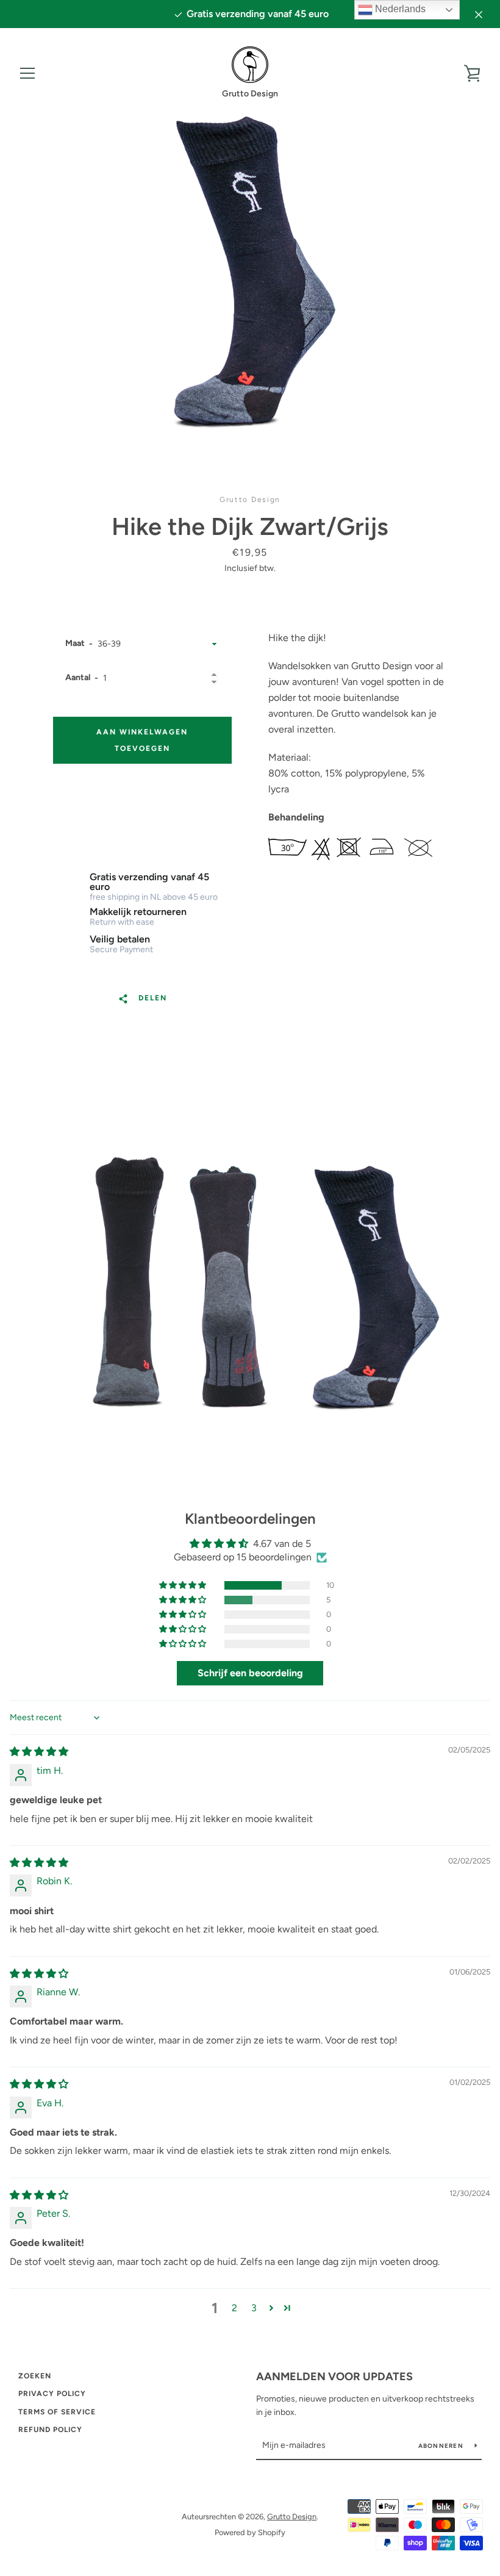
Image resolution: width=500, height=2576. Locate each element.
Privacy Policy (52, 2394)
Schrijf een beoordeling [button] (250, 1673)
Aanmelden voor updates (334, 2377)
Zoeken (35, 2376)
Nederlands (399, 9)
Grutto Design (292, 2517)
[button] (184, 1585)
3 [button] (254, 2308)
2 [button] (234, 2308)
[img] (39, 1752)
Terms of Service (57, 2412)
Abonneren (442, 2446)
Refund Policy (50, 2430)
